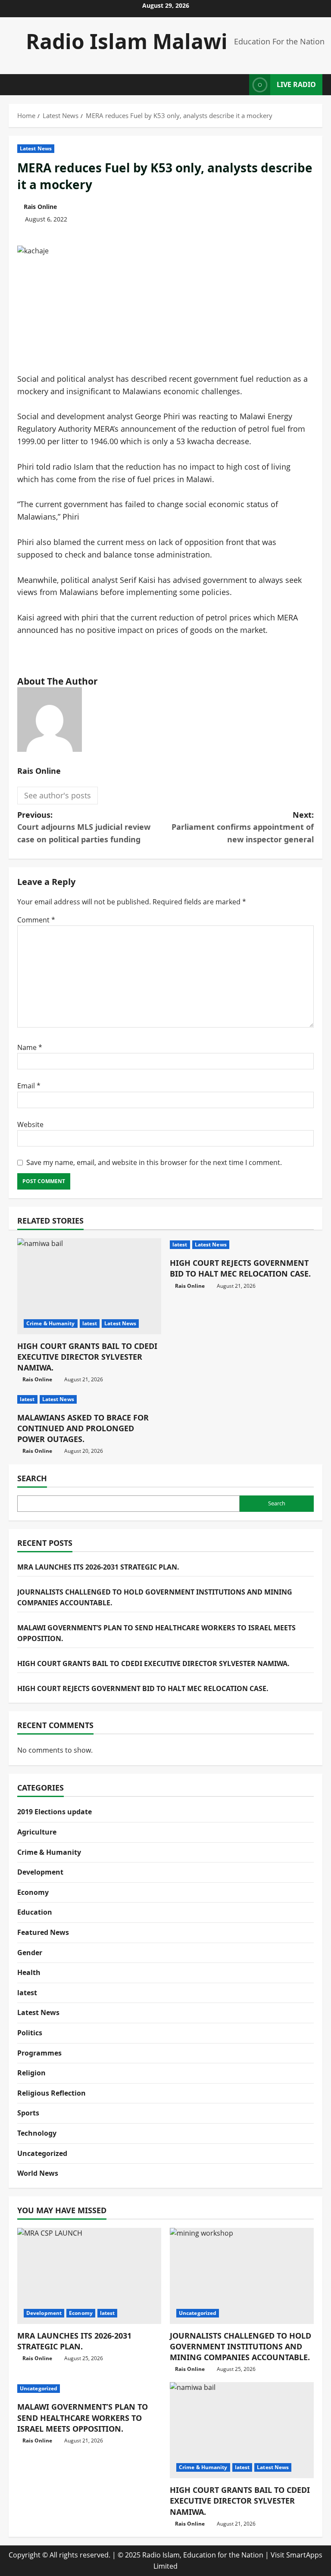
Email (29, 1086)
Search (32, 1478)
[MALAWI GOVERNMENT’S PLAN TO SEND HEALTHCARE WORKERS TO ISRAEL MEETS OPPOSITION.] (89, 2389)
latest (90, 1323)
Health (29, 1972)
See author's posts (58, 795)
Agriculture (37, 1832)
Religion (31, 2073)
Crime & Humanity (51, 1323)
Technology (37, 2133)
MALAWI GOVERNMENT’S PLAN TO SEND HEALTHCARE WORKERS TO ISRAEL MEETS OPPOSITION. (83, 2417)
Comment (36, 920)
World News (38, 2173)
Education (35, 1912)
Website (30, 1124)
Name (30, 1047)
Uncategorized (42, 2153)
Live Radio (296, 84)
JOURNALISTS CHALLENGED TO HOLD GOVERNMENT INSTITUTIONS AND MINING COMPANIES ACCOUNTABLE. (240, 2346)
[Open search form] (240, 85)
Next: (243, 827)
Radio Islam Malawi (127, 41)
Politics (30, 2033)
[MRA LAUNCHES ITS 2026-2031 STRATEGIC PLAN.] (89, 2276)
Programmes (39, 2053)
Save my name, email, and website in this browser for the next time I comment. (154, 1162)
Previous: (84, 827)
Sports (28, 2113)
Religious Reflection (52, 2093)
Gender (30, 1953)
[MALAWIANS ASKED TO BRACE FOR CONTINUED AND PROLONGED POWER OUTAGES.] (89, 1399)
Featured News (43, 1932)
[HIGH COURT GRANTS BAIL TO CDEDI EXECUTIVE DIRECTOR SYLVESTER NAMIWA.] (89, 1286)
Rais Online (40, 207)
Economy (33, 1892)
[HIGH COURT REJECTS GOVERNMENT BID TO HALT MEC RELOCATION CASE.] (242, 1245)
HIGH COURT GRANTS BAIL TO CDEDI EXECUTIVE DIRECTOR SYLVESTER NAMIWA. (87, 1357)
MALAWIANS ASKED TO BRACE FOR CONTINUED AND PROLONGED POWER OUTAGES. (83, 1428)
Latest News (36, 148)
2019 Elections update (55, 1812)
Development (40, 1872)
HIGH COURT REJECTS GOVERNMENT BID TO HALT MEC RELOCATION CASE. (240, 1268)
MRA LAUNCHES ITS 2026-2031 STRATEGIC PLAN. (98, 1567)
